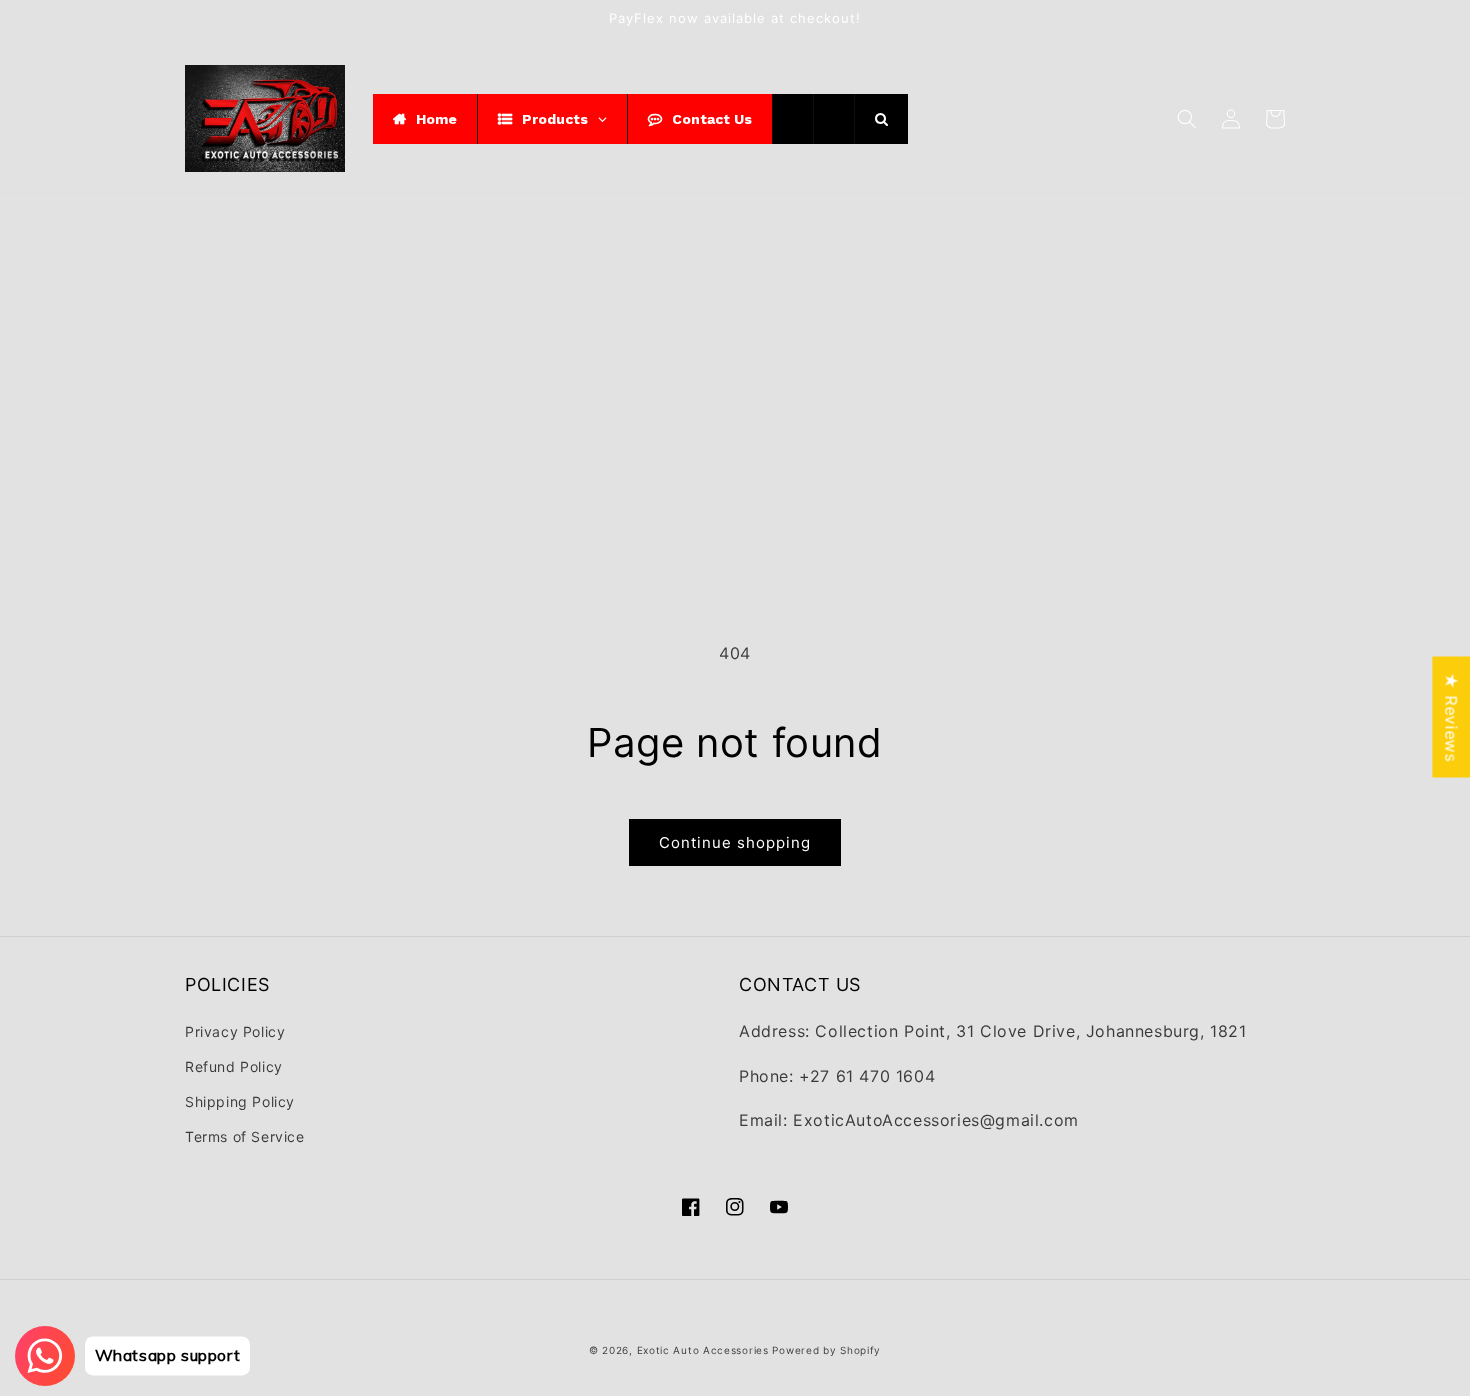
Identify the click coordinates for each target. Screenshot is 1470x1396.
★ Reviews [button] (1451, 716)
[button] (1187, 119)
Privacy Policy (235, 1031)
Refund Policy (234, 1066)
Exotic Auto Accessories (703, 1350)
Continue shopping (735, 842)
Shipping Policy (240, 1101)
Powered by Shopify (826, 1350)
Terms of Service (245, 1136)
